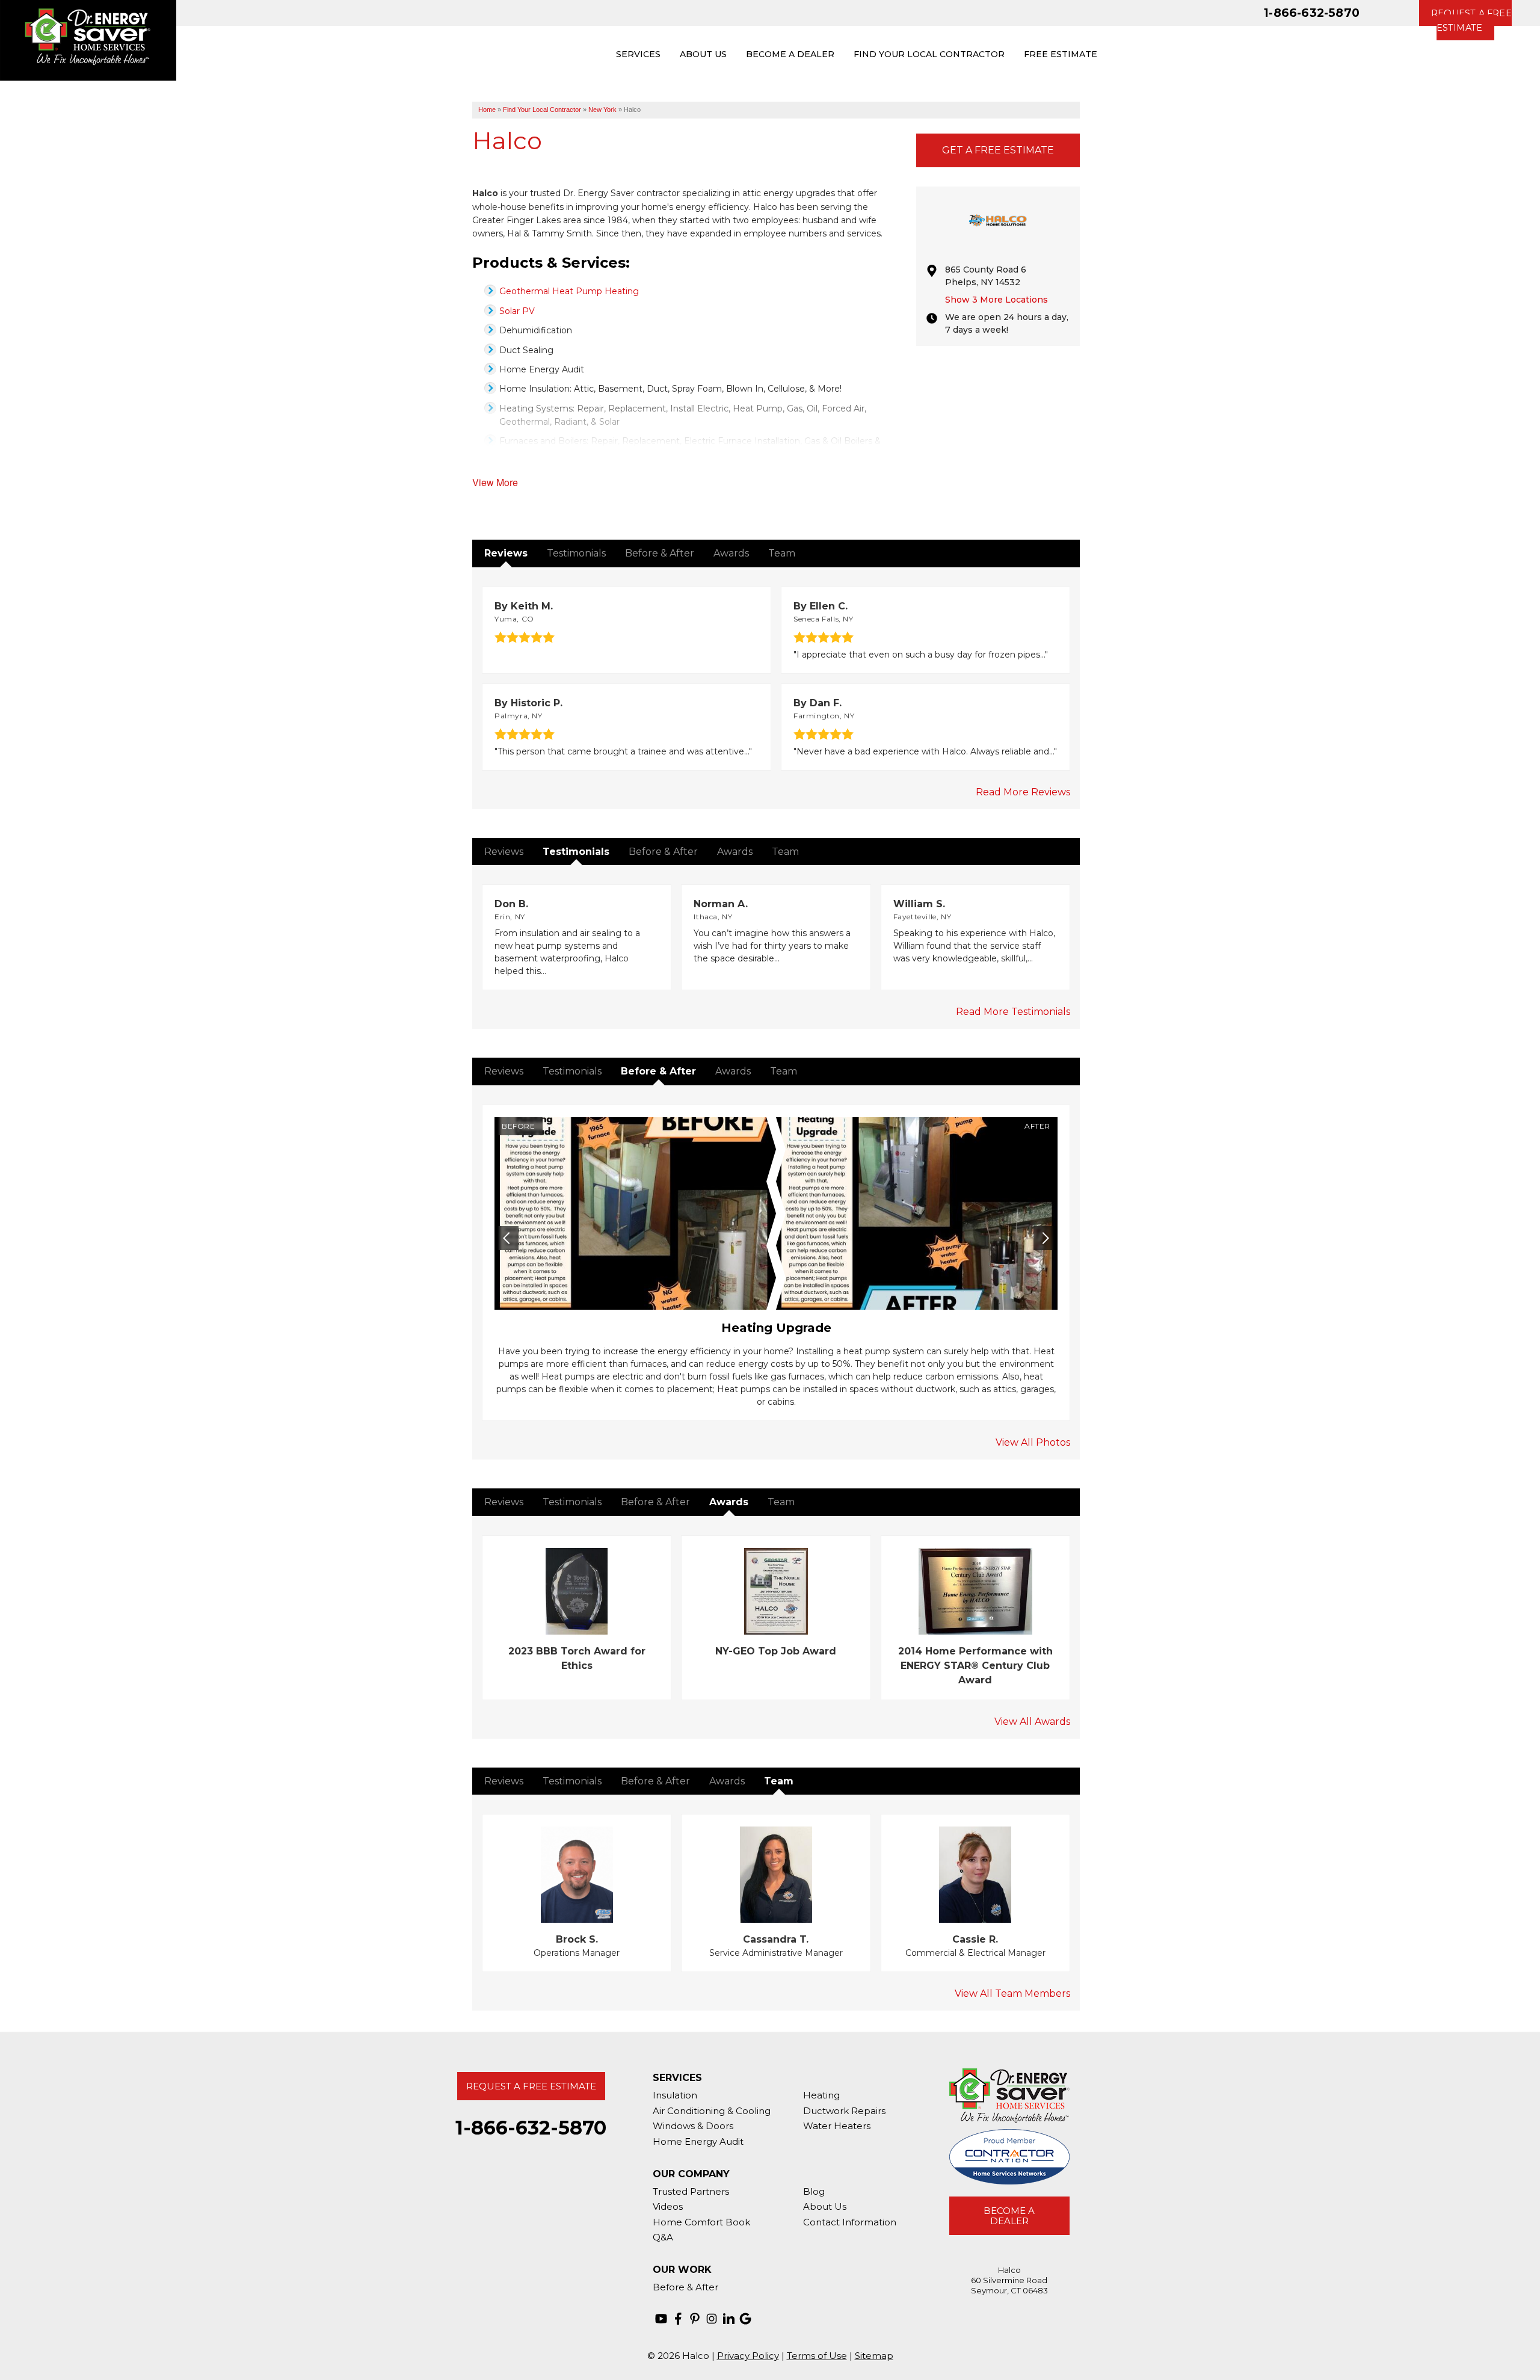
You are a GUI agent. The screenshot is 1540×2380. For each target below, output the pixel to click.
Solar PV (517, 311)
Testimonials (576, 553)
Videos (668, 2206)
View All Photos (1033, 1442)
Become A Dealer (1009, 2216)
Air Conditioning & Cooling (712, 2111)
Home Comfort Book (701, 2222)
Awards (731, 553)
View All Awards (1032, 1722)
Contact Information (850, 2222)
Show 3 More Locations (996, 300)
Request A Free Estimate (531, 2086)
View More (495, 482)
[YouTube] (661, 2319)
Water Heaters (837, 2126)
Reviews (506, 553)
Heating (821, 2095)
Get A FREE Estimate (998, 150)
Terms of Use (817, 2356)
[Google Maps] (745, 2319)
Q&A (663, 2237)
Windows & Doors (693, 2126)
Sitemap (874, 2356)
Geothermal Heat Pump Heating (569, 291)
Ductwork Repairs (844, 2111)
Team (782, 553)
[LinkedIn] (728, 2319)
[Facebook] (678, 2319)
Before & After (660, 553)
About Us (825, 2206)
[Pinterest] (695, 2319)
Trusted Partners (691, 2191)
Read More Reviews (1023, 792)
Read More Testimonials (1013, 1012)
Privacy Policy (748, 2356)
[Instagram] (712, 2319)
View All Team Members (1012, 1993)
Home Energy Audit (698, 2141)
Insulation (675, 2095)
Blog (814, 2191)
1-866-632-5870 (1312, 13)
